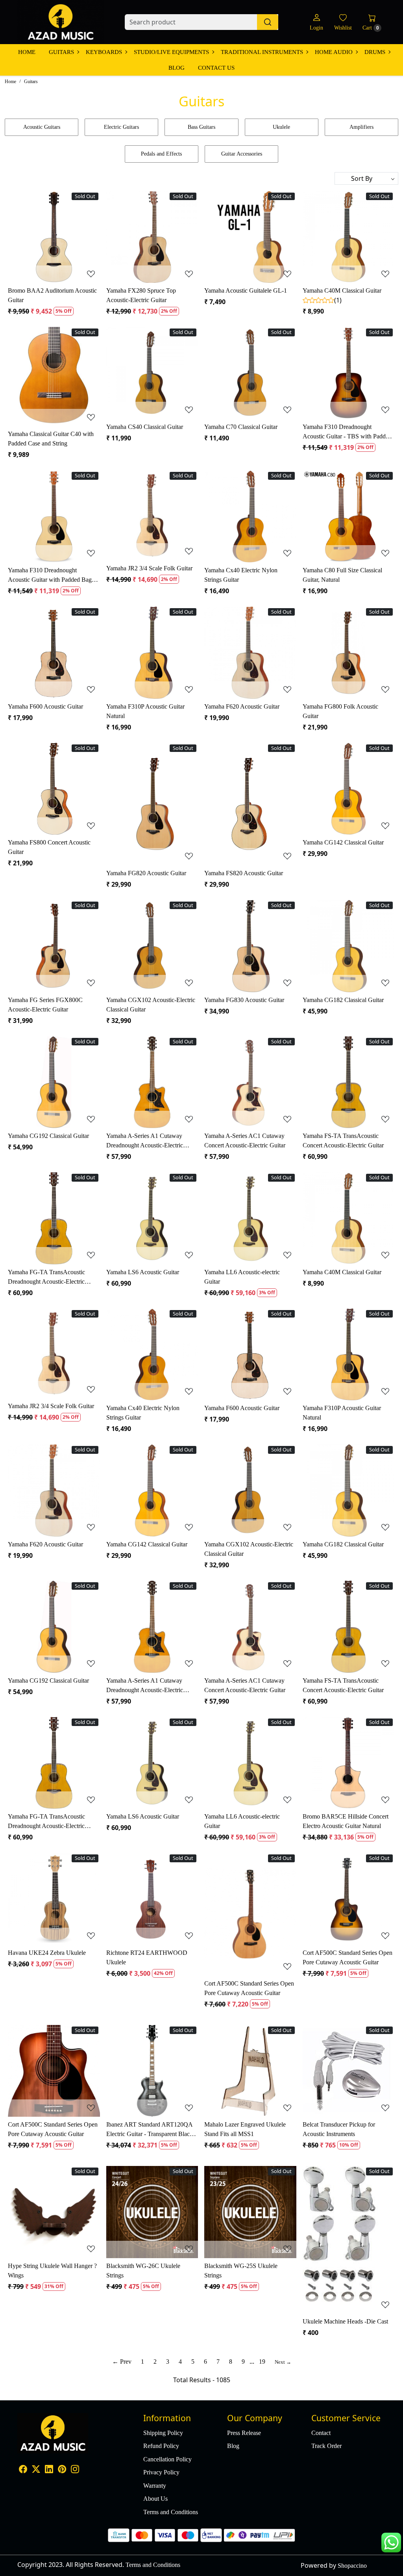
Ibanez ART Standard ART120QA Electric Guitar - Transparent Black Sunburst (150, 2130)
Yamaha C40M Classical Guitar (342, 290)
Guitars (61, 52)
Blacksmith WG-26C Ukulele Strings (143, 2271)
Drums (375, 52)
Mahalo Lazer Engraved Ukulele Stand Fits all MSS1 (245, 2129)
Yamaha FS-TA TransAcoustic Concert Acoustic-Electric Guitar (343, 1140)
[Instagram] (75, 2470)
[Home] (61, 22)
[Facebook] (23, 2470)
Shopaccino (352, 2566)
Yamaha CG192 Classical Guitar (48, 1136)
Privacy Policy (161, 2472)
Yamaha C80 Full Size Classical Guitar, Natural (342, 575)
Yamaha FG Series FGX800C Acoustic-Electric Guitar (45, 1005)
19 (262, 2362)
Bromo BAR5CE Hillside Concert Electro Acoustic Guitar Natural (346, 1821)
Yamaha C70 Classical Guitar (241, 427)
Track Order (326, 2446)
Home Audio (334, 52)
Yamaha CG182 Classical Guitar (343, 1000)
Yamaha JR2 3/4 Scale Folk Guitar (149, 568)
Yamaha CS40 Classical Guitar (145, 427)
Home (27, 52)
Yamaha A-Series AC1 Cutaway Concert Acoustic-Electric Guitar (245, 1140)
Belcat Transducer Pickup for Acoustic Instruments (339, 2129)
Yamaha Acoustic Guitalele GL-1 (246, 290)
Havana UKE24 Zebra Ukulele (47, 1953)
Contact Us (216, 68)
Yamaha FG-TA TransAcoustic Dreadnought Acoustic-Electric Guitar (46, 1278)
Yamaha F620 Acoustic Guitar (242, 706)
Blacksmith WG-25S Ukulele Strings (241, 2271)
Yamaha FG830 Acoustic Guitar (244, 1000)
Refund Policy (161, 2446)
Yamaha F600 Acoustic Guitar (45, 706)
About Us (155, 2499)
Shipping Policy (163, 2433)
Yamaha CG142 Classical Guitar (343, 842)
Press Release (244, 2433)
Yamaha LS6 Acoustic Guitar (143, 1272)
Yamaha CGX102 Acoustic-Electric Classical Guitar (151, 1005)
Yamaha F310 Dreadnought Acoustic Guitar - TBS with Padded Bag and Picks (347, 432)
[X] (36, 2470)
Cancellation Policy (167, 2459)
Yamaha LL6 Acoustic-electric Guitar (242, 1277)
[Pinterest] (62, 2470)
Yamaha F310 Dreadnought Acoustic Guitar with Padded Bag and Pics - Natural (50, 576)
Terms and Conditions (171, 2512)
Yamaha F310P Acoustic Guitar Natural (145, 711)
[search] (268, 22)
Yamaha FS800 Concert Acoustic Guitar (49, 847)
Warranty (155, 2486)
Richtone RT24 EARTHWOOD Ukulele (147, 1957)
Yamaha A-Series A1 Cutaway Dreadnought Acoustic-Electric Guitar (145, 1141)
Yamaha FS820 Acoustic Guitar (244, 873)
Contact (321, 2433)
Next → (283, 2362)
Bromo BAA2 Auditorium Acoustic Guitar (52, 295)
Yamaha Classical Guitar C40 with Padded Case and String (51, 439)
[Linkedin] (49, 2470)
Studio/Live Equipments (171, 52)
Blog (177, 68)
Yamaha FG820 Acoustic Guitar (146, 873)
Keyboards (104, 52)
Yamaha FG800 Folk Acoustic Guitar (340, 711)
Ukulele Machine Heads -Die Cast (345, 2321)
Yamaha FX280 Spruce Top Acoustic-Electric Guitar (141, 295)
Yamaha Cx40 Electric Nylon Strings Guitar (241, 575)
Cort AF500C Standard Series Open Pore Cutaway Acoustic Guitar (249, 1988)
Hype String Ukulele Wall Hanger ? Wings (52, 2271)
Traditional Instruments (262, 52)
